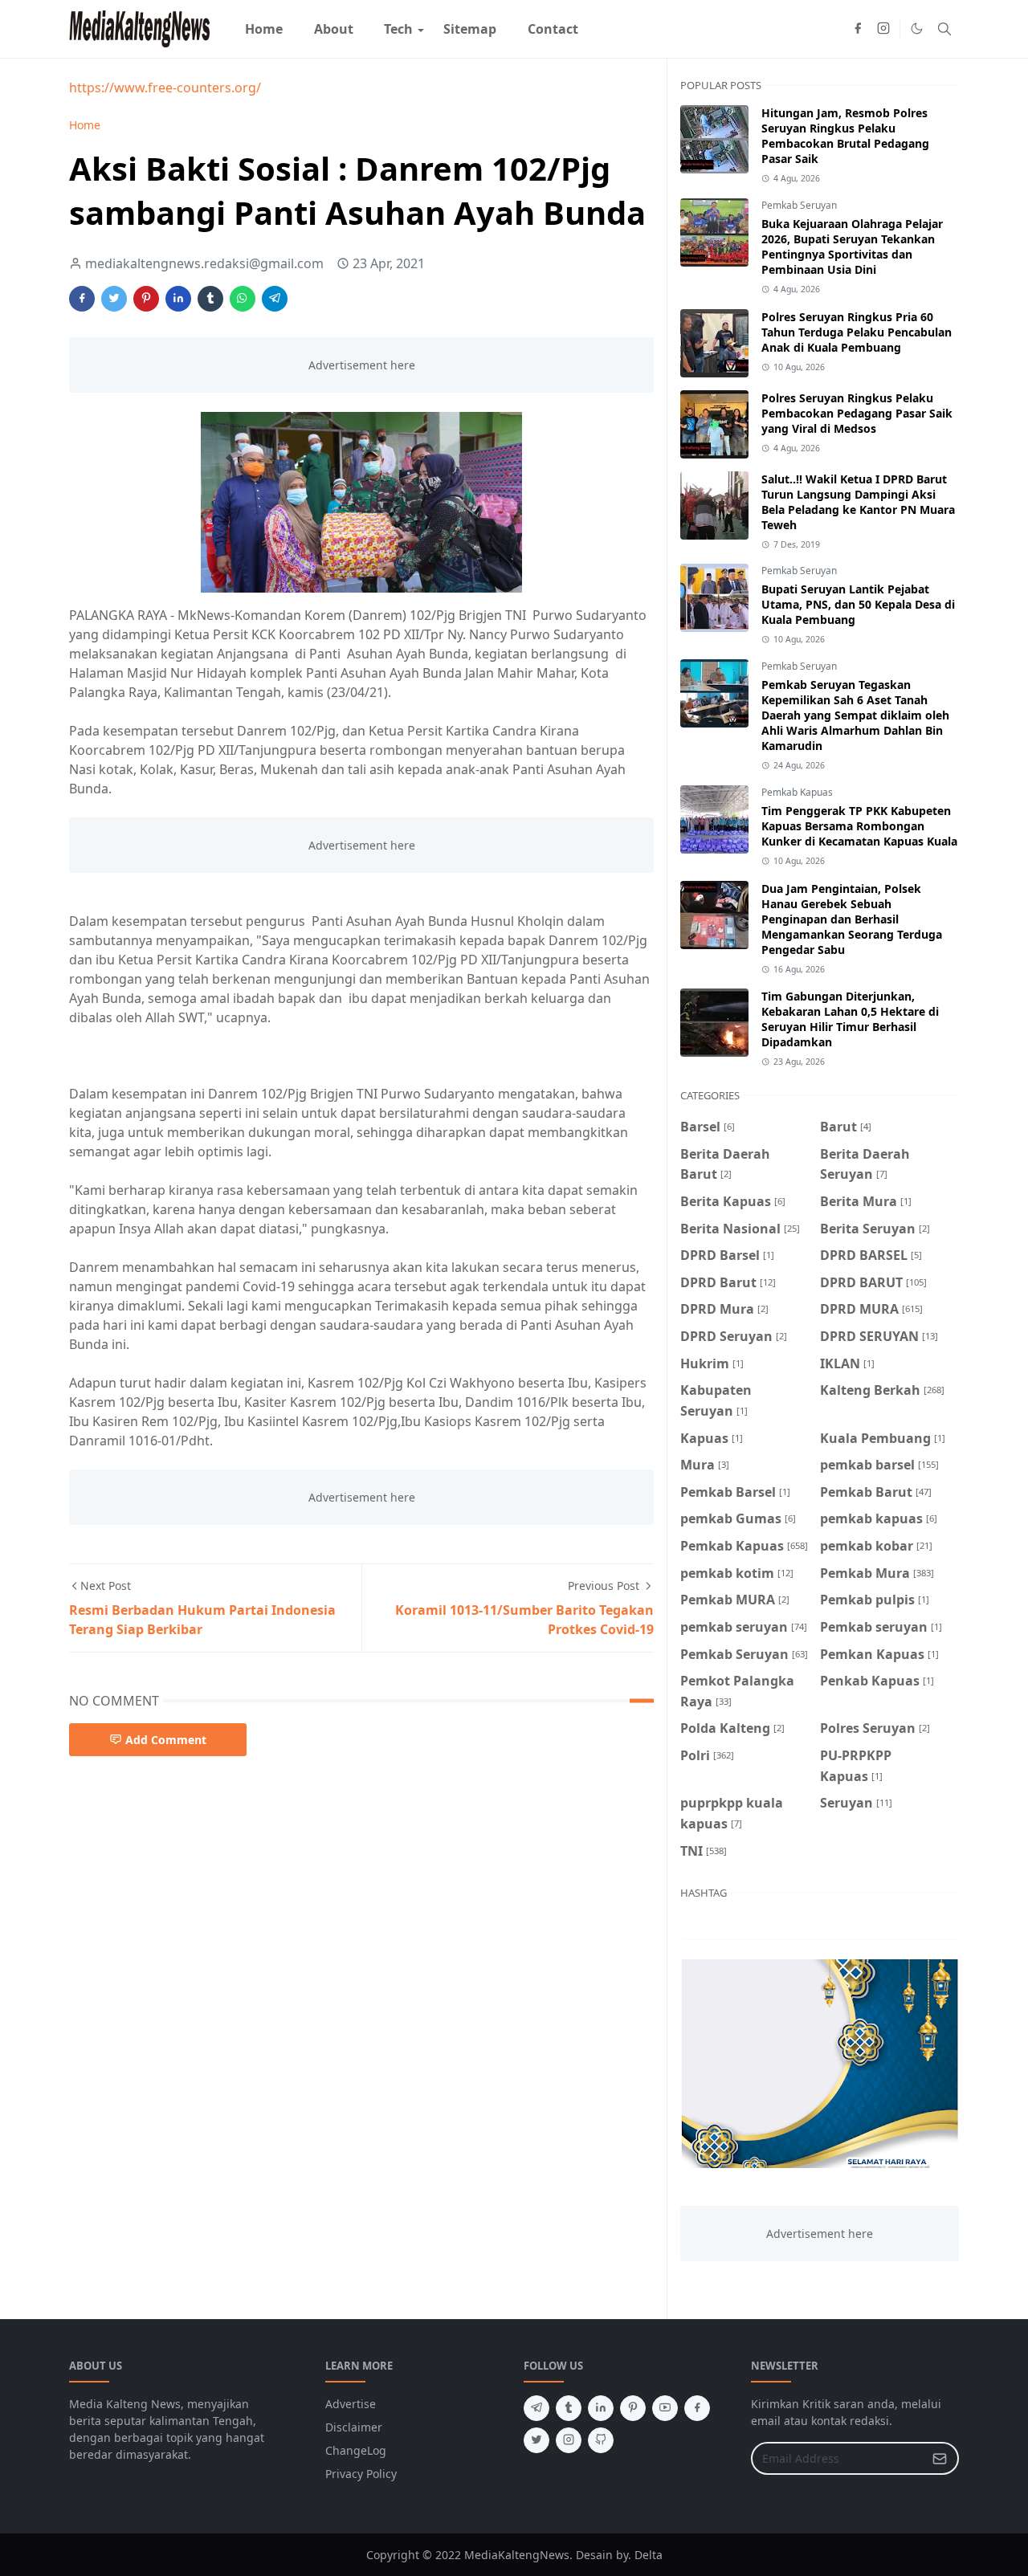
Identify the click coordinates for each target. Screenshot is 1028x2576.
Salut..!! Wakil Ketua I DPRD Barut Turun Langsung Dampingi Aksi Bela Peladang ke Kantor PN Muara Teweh (858, 502)
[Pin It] (146, 299)
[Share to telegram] (275, 299)
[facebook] (858, 29)
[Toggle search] (944, 29)
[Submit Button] (940, 2458)
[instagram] (883, 29)
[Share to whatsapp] (243, 299)
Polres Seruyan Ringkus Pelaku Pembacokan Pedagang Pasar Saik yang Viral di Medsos (857, 413)
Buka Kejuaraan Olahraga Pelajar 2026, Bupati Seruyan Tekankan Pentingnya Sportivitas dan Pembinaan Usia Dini (852, 247)
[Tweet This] (114, 299)
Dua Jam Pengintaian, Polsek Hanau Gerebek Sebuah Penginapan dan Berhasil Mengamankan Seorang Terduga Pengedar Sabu (852, 919)
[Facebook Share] (82, 299)
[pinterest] (633, 2408)
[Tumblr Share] (210, 299)
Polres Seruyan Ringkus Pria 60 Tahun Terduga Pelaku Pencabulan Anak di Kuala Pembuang (857, 332)
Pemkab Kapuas (797, 792)
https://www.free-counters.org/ (165, 88)
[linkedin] (601, 2408)
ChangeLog (356, 2450)
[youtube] (665, 2408)
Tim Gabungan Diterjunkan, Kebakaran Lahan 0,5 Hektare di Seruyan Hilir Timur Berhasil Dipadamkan (850, 1019)
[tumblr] (569, 2408)
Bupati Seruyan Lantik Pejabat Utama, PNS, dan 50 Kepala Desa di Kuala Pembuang (858, 604)
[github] (601, 2440)
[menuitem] (264, 29)
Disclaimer (354, 2427)
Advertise (351, 2404)
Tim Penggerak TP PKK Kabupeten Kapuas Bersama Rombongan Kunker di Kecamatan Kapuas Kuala (859, 826)
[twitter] (536, 2440)
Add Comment (166, 1740)
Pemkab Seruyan (799, 205)
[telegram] (536, 2408)
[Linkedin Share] (178, 299)
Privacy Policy (361, 2474)
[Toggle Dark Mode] (917, 29)
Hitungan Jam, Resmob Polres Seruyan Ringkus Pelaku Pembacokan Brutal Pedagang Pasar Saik (845, 136)
